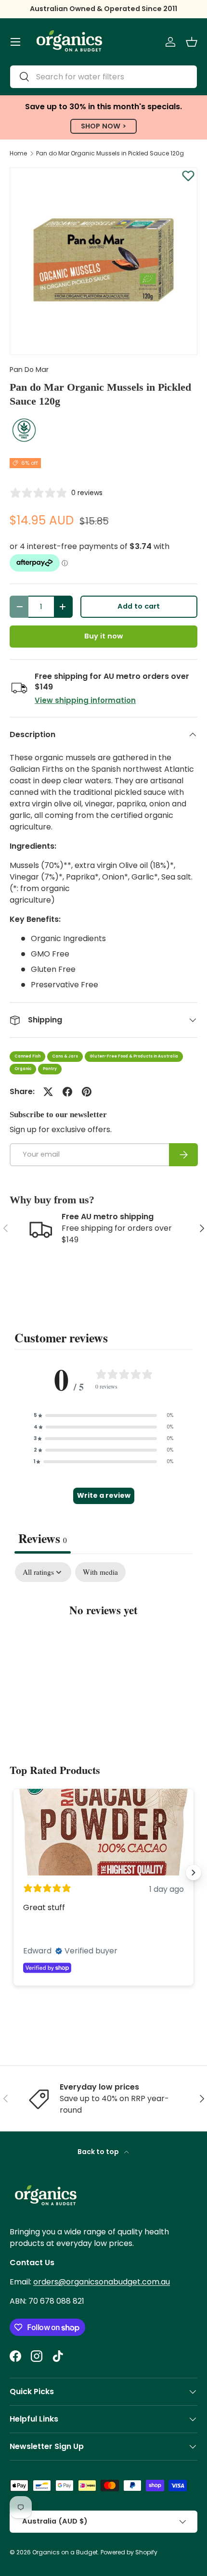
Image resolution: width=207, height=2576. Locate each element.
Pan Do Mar (29, 370)
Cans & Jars (65, 1056)
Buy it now (103, 636)
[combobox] (103, 77)
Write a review (104, 1495)
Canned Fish (27, 1056)
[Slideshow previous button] (13, 1873)
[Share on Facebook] (67, 1092)
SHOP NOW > (103, 126)
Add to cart (139, 606)
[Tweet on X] (48, 1092)
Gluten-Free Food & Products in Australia (134, 1056)
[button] (192, 42)
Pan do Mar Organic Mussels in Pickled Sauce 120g (110, 153)
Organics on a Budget (65, 2552)
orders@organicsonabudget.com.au (102, 2282)
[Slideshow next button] (194, 1873)
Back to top (99, 2152)
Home (18, 153)
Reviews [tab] (43, 1538)
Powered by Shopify (129, 2552)
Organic (23, 1069)
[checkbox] (100, 1572)
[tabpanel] (103, 1640)
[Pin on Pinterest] (87, 1092)
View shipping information (85, 700)
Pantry (50, 1069)
